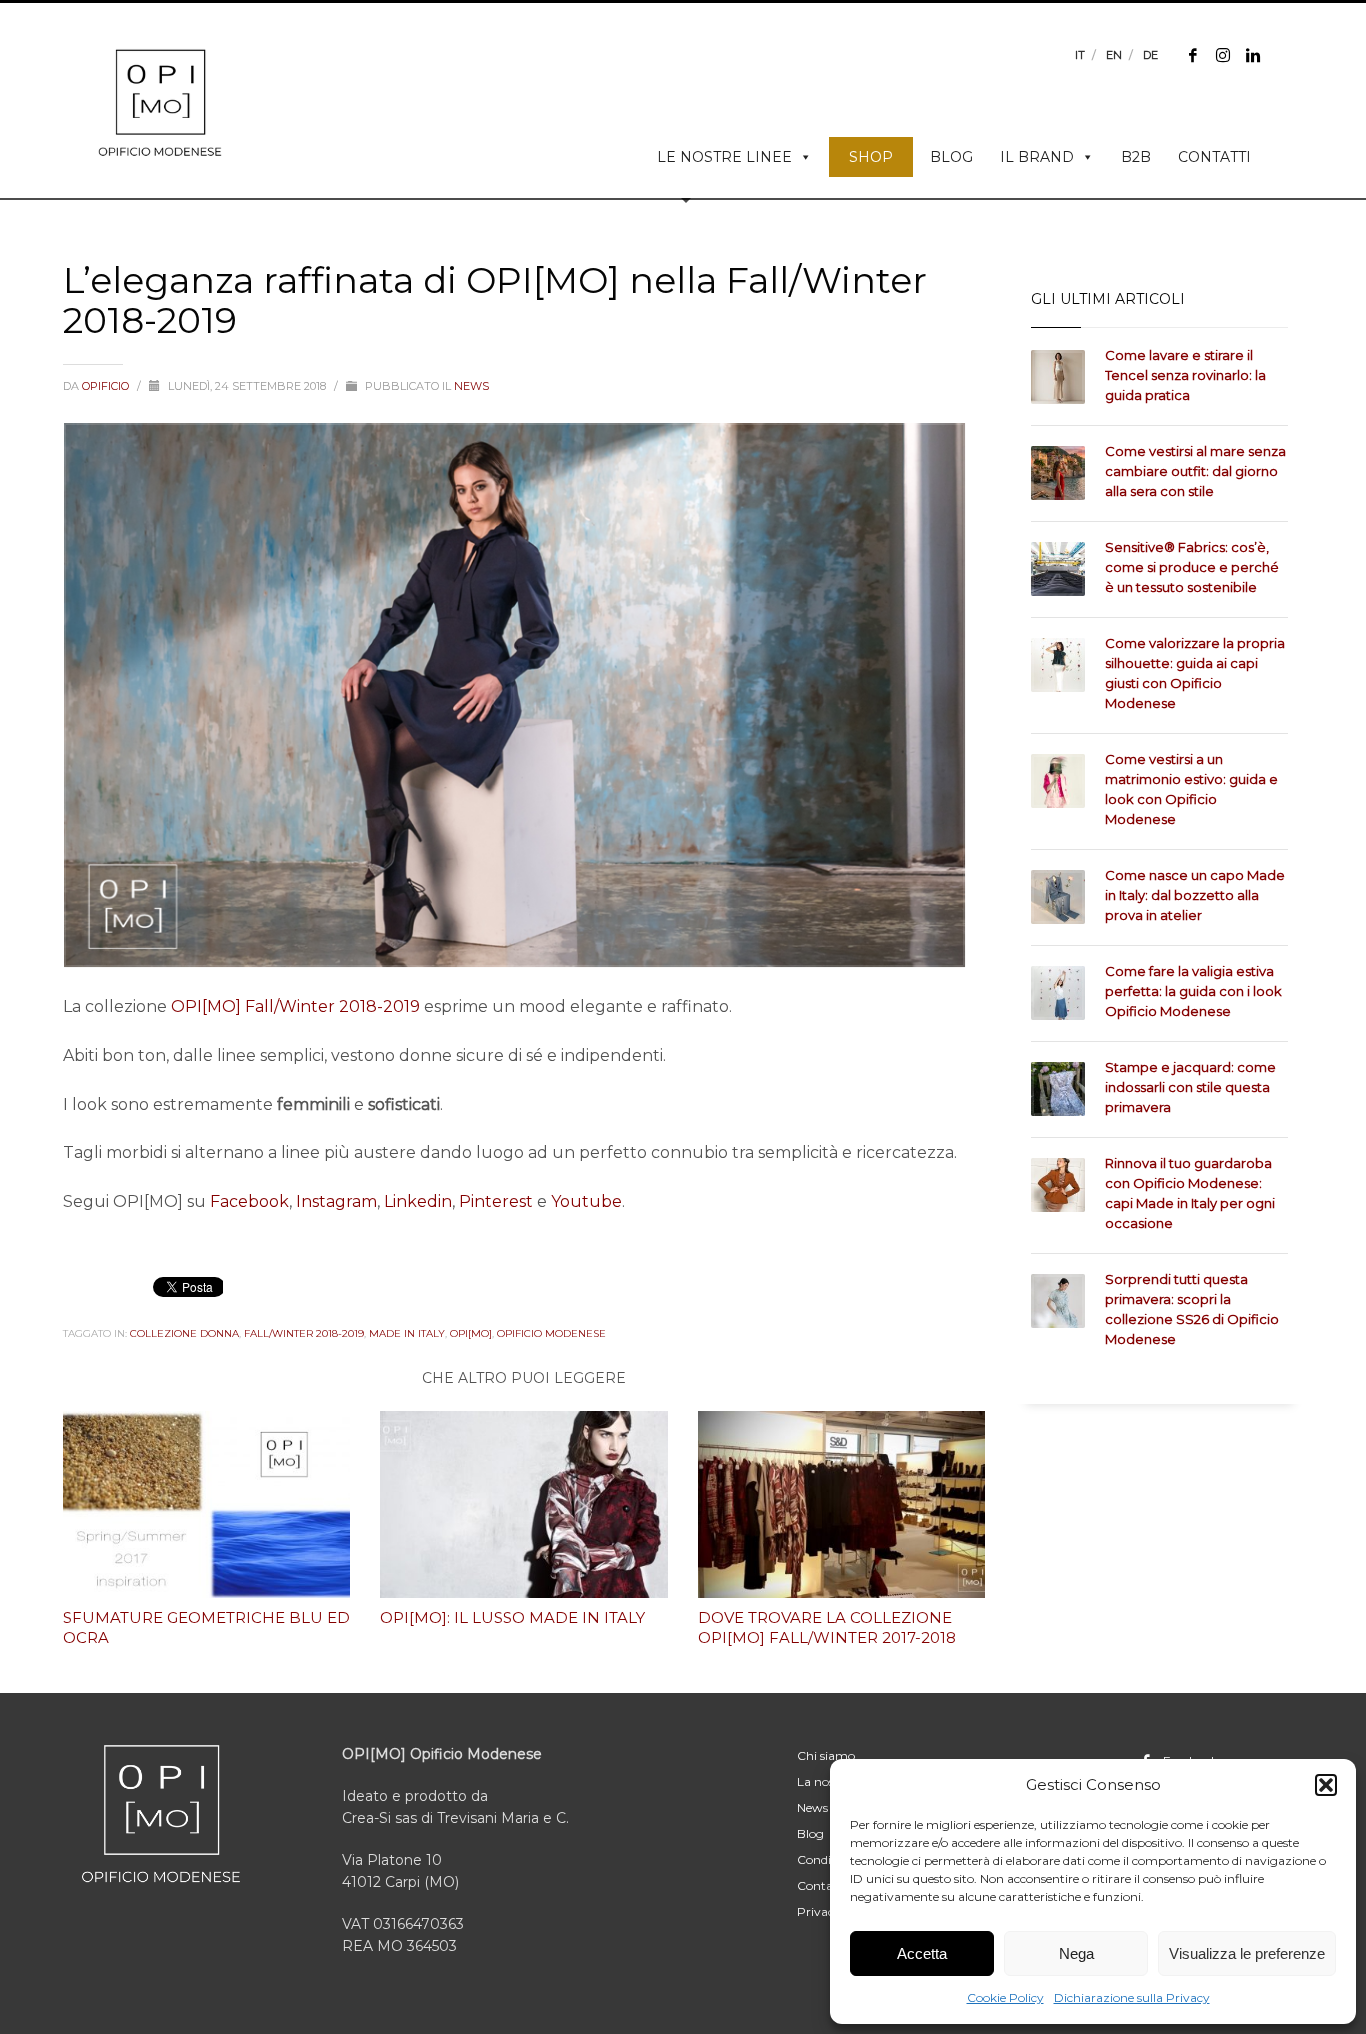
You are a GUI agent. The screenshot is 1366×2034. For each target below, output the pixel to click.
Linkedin (418, 1201)
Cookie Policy (1005, 1997)
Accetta (922, 1953)
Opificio (107, 386)
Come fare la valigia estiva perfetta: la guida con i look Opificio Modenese (1193, 991)
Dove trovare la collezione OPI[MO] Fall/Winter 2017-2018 (827, 1627)
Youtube (586, 1201)
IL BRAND (1037, 157)
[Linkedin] (1253, 55)
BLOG (951, 157)
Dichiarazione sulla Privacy (1132, 1997)
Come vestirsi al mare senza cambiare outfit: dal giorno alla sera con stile (1195, 471)
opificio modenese (551, 1333)
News (471, 386)
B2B (1136, 157)
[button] (1326, 1785)
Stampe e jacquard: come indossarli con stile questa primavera (1190, 1087)
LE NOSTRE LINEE (724, 157)
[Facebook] (1193, 55)
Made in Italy (407, 1333)
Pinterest (496, 1201)
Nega (1076, 1953)
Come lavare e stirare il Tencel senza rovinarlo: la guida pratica (1185, 375)
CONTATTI (1214, 157)
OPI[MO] (471, 1333)
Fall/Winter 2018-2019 (304, 1333)
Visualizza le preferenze (1247, 1953)
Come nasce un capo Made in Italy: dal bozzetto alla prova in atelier (1195, 895)
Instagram (336, 1201)
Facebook (249, 1201)
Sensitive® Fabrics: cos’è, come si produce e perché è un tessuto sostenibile (1192, 567)
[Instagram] (1223, 55)
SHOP (871, 157)
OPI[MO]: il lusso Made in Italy (512, 1617)
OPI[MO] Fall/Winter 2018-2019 (295, 1006)
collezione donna (184, 1333)
